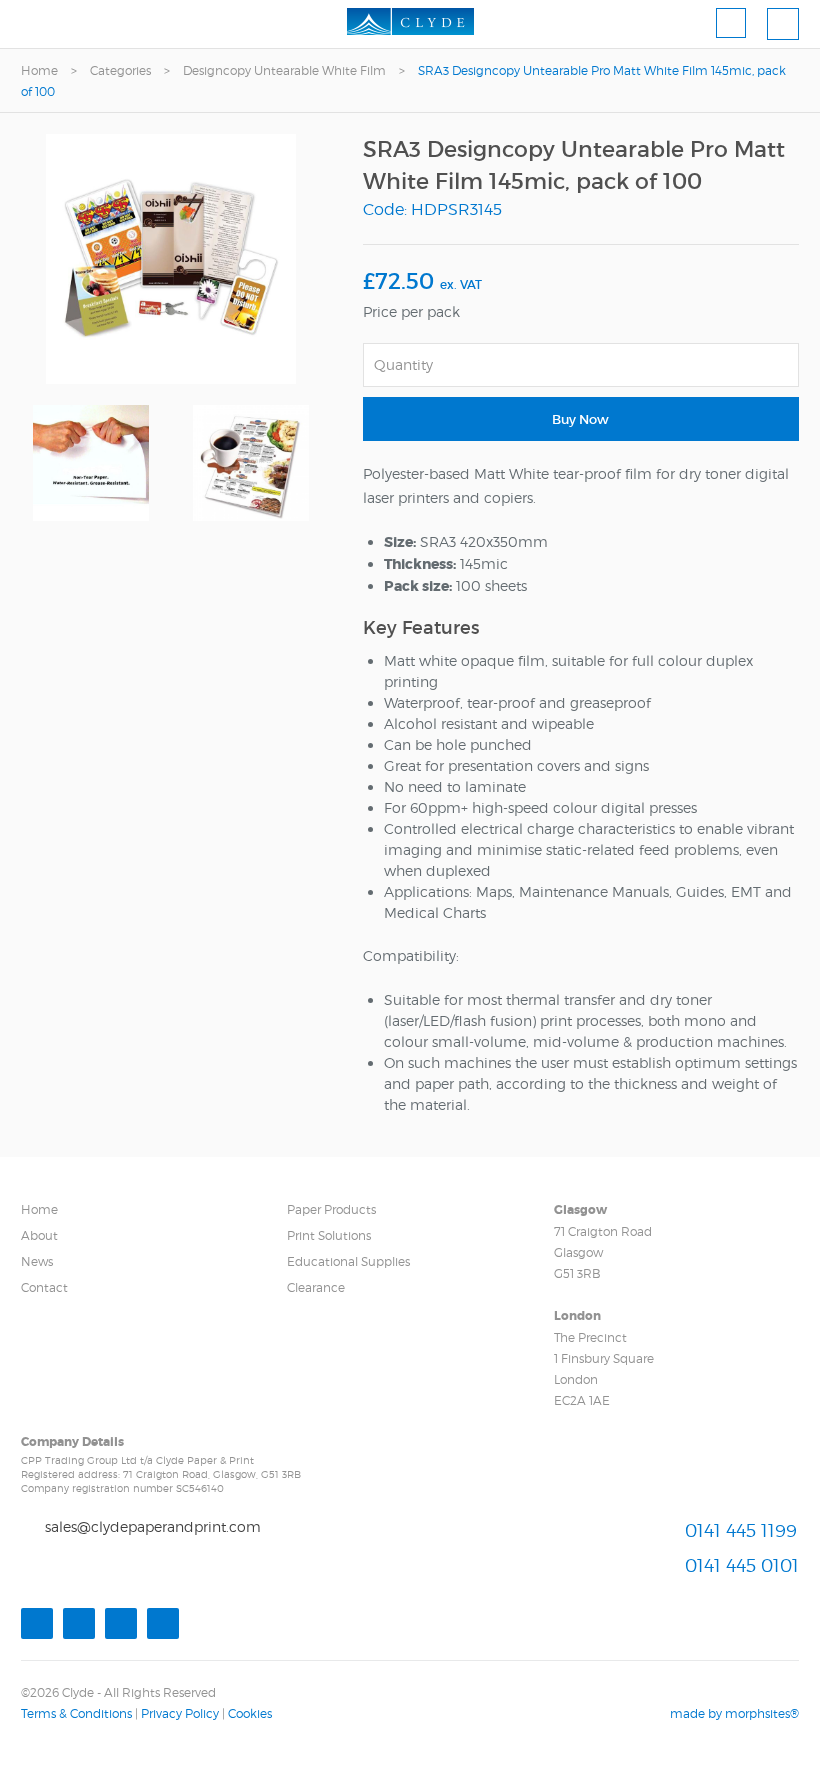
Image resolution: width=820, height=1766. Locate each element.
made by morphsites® (734, 1713)
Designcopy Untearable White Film (286, 70)
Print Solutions (329, 1235)
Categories (120, 70)
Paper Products (331, 1209)
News (37, 1261)
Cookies (250, 1713)
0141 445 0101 (742, 1565)
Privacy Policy (180, 1713)
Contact (44, 1287)
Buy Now (580, 419)
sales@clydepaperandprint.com (153, 1526)
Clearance (316, 1287)
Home (39, 70)
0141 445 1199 (741, 1530)
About (39, 1235)
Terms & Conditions (76, 1713)
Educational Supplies (348, 1261)
